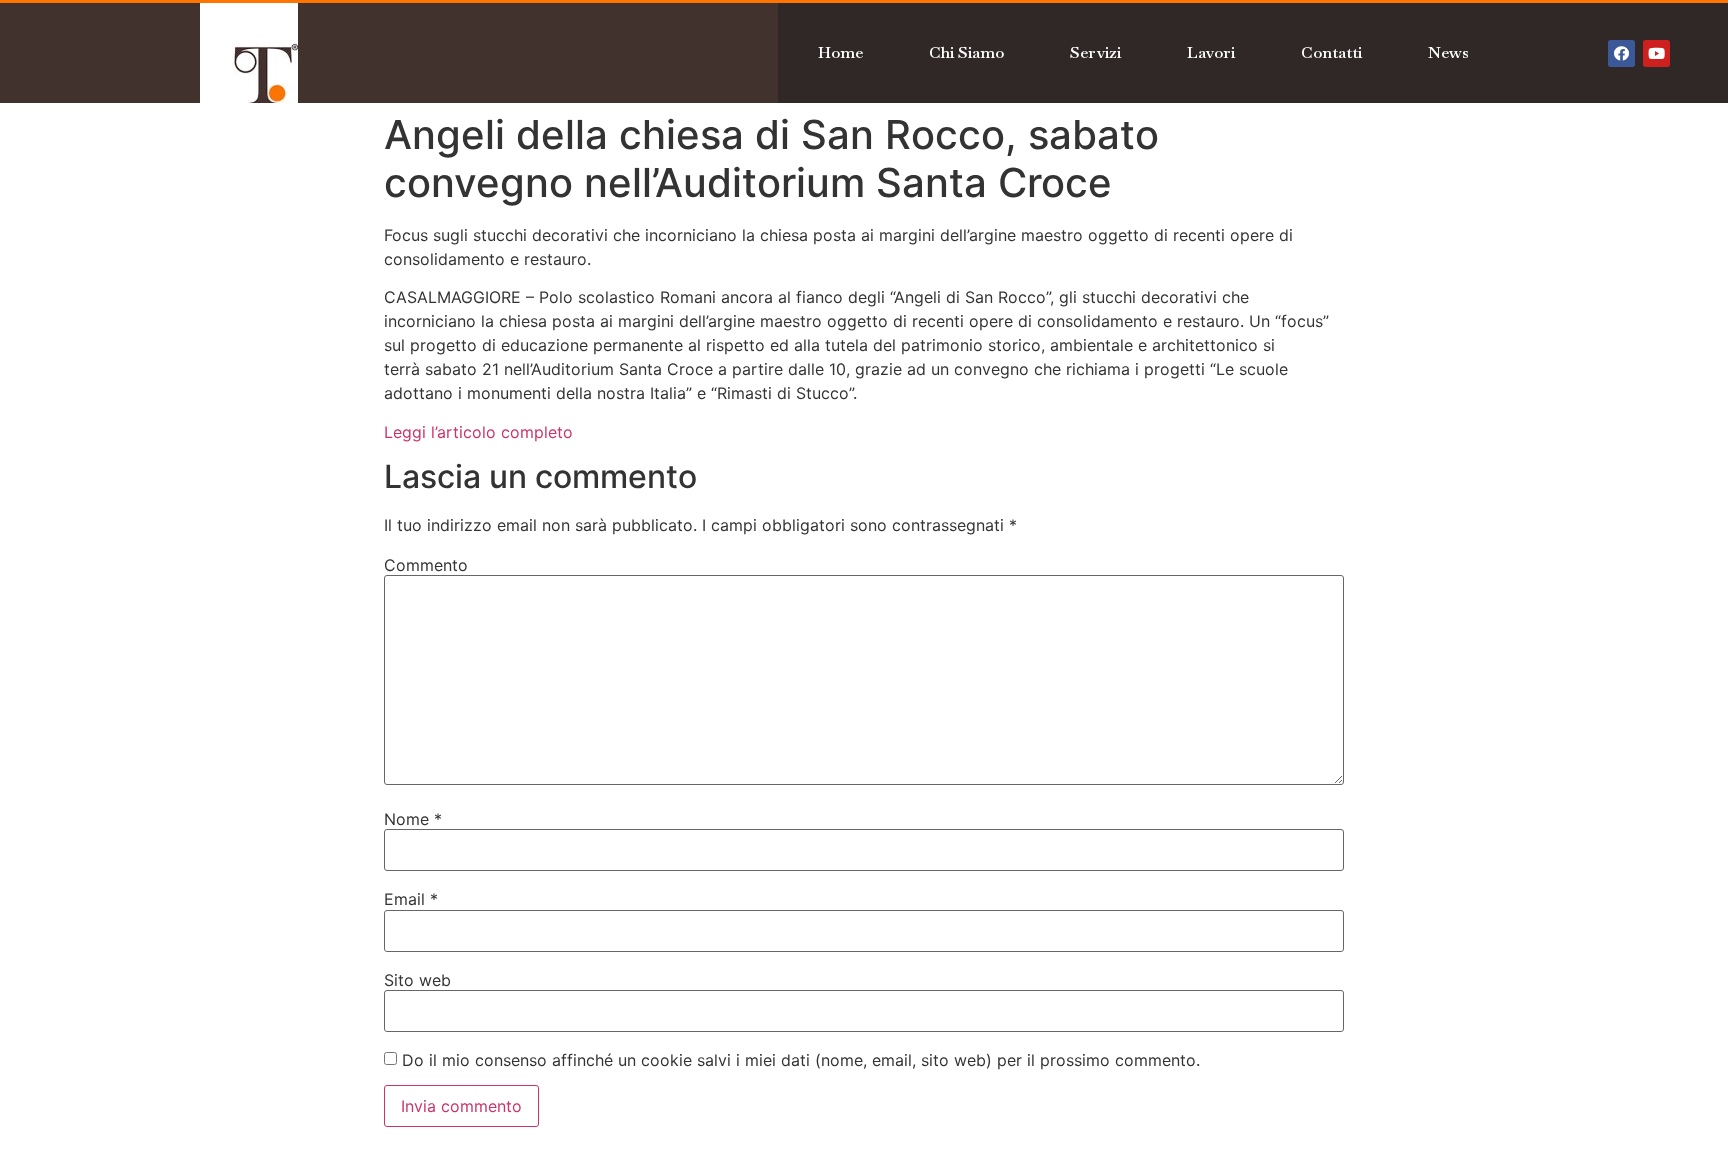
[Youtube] (1656, 53)
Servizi (1095, 52)
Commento (426, 565)
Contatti (1331, 52)
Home (840, 52)
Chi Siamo (966, 52)
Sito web (417, 980)
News (1448, 52)
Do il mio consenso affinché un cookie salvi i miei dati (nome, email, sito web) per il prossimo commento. (801, 1060)
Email (411, 899)
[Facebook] (1621, 53)
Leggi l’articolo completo (478, 432)
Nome (413, 819)
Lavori (1211, 52)
